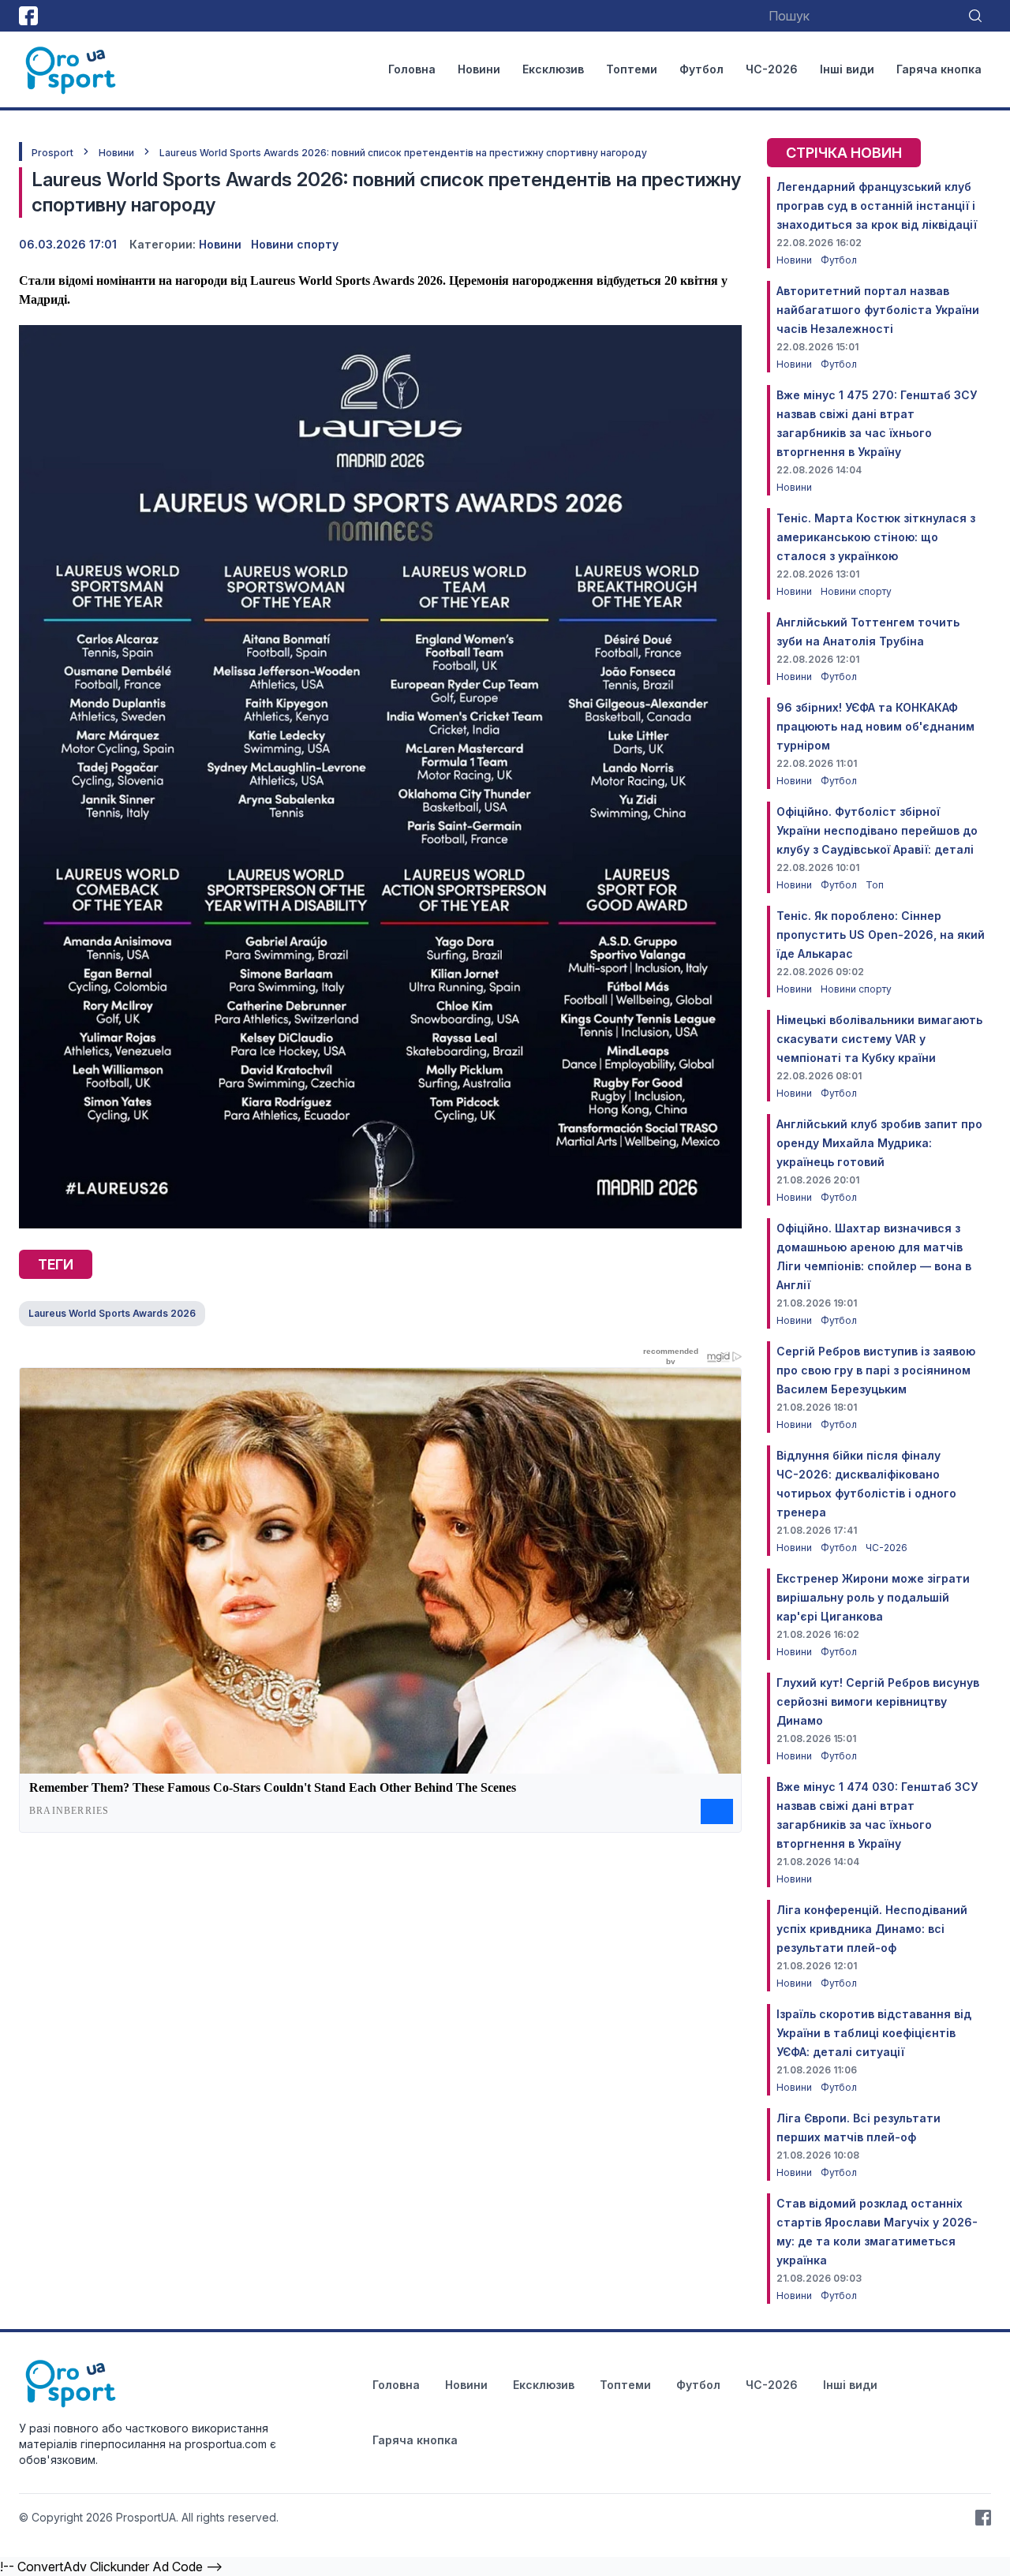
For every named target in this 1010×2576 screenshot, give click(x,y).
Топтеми (632, 69)
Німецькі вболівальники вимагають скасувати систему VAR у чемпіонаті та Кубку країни (879, 1039)
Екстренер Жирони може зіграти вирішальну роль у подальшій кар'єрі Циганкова (873, 1597)
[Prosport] (72, 69)
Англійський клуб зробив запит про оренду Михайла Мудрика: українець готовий (879, 1143)
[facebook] (28, 16)
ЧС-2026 (772, 69)
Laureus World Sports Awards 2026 (112, 1313)
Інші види (847, 69)
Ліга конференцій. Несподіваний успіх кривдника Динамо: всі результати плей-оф (872, 1929)
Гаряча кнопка (939, 69)
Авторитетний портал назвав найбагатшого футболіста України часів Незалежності (878, 310)
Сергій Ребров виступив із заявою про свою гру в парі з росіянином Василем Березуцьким (876, 1370)
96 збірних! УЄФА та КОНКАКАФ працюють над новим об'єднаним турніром (875, 726)
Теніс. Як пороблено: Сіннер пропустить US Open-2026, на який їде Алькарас (881, 935)
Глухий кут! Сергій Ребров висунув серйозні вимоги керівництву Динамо (878, 1701)
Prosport (52, 153)
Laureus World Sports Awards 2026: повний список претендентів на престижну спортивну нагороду (403, 153)
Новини (479, 69)
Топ (875, 885)
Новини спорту (295, 244)
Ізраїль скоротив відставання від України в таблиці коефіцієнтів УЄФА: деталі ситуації (874, 2033)
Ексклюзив (553, 69)
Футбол (701, 69)
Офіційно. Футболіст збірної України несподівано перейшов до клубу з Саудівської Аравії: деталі (877, 830)
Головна (412, 69)
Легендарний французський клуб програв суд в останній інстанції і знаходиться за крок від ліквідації (877, 206)
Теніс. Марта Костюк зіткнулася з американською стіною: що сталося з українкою (876, 537)
